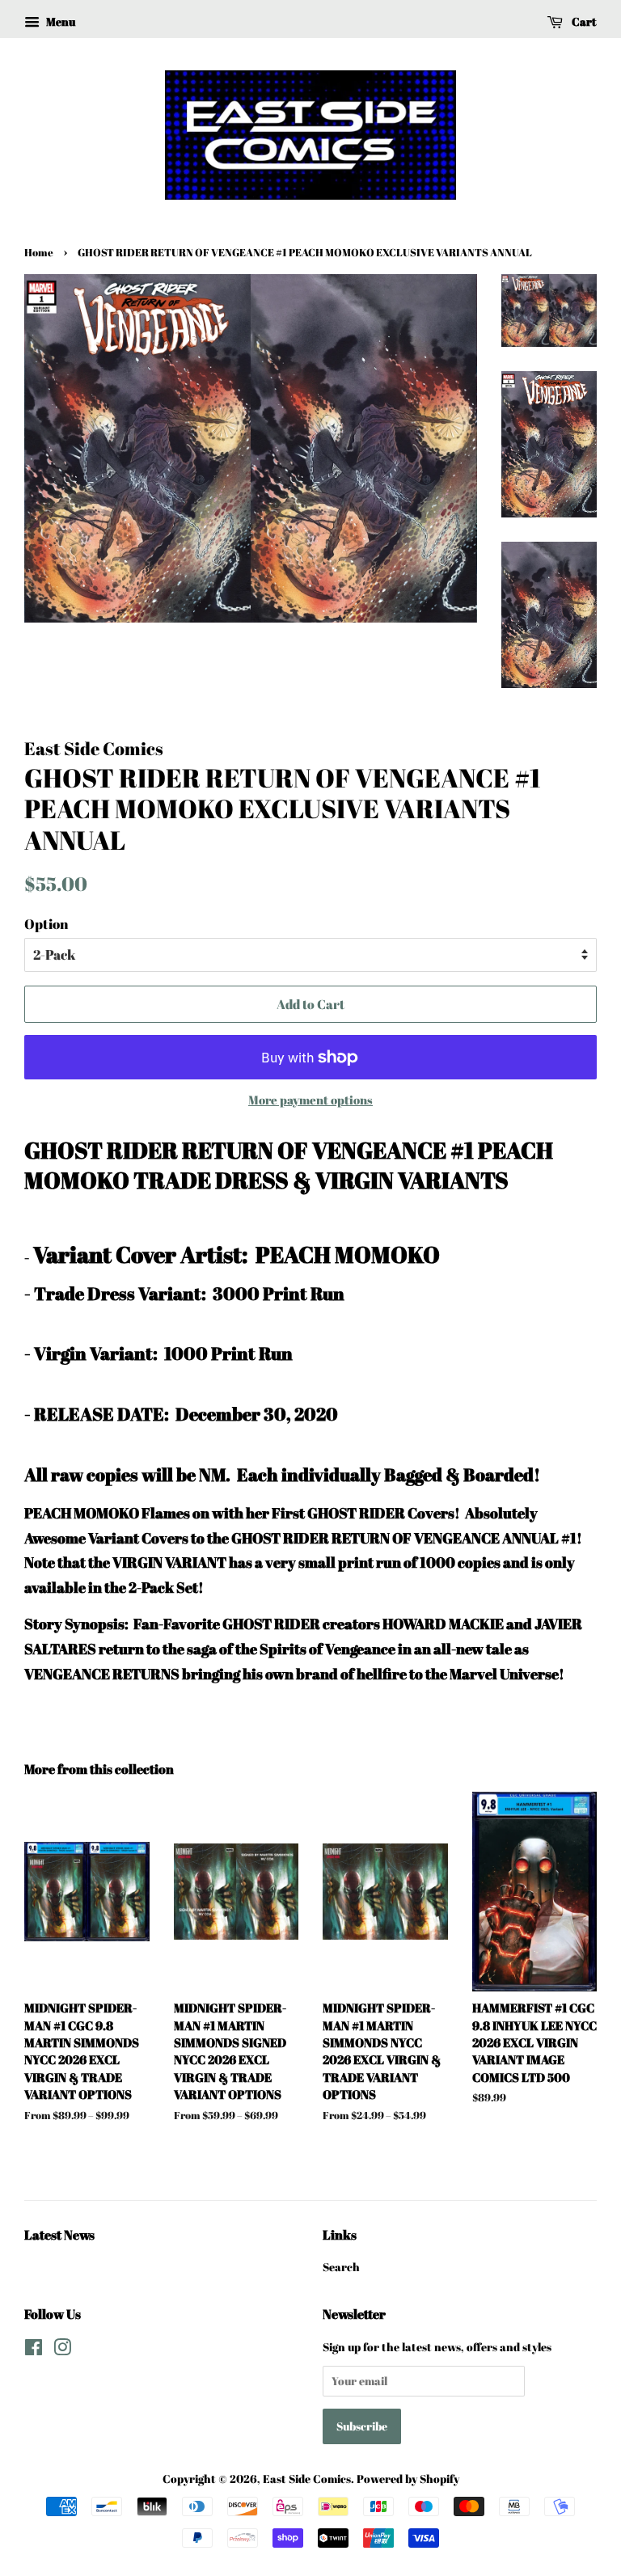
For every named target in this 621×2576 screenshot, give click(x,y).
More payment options (310, 1100)
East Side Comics (307, 2479)
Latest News (59, 2235)
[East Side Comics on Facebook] (34, 2350)
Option (46, 924)
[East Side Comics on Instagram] (62, 2350)
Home (39, 253)
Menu (59, 21)
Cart (583, 21)
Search (341, 2267)
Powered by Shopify (408, 2479)
